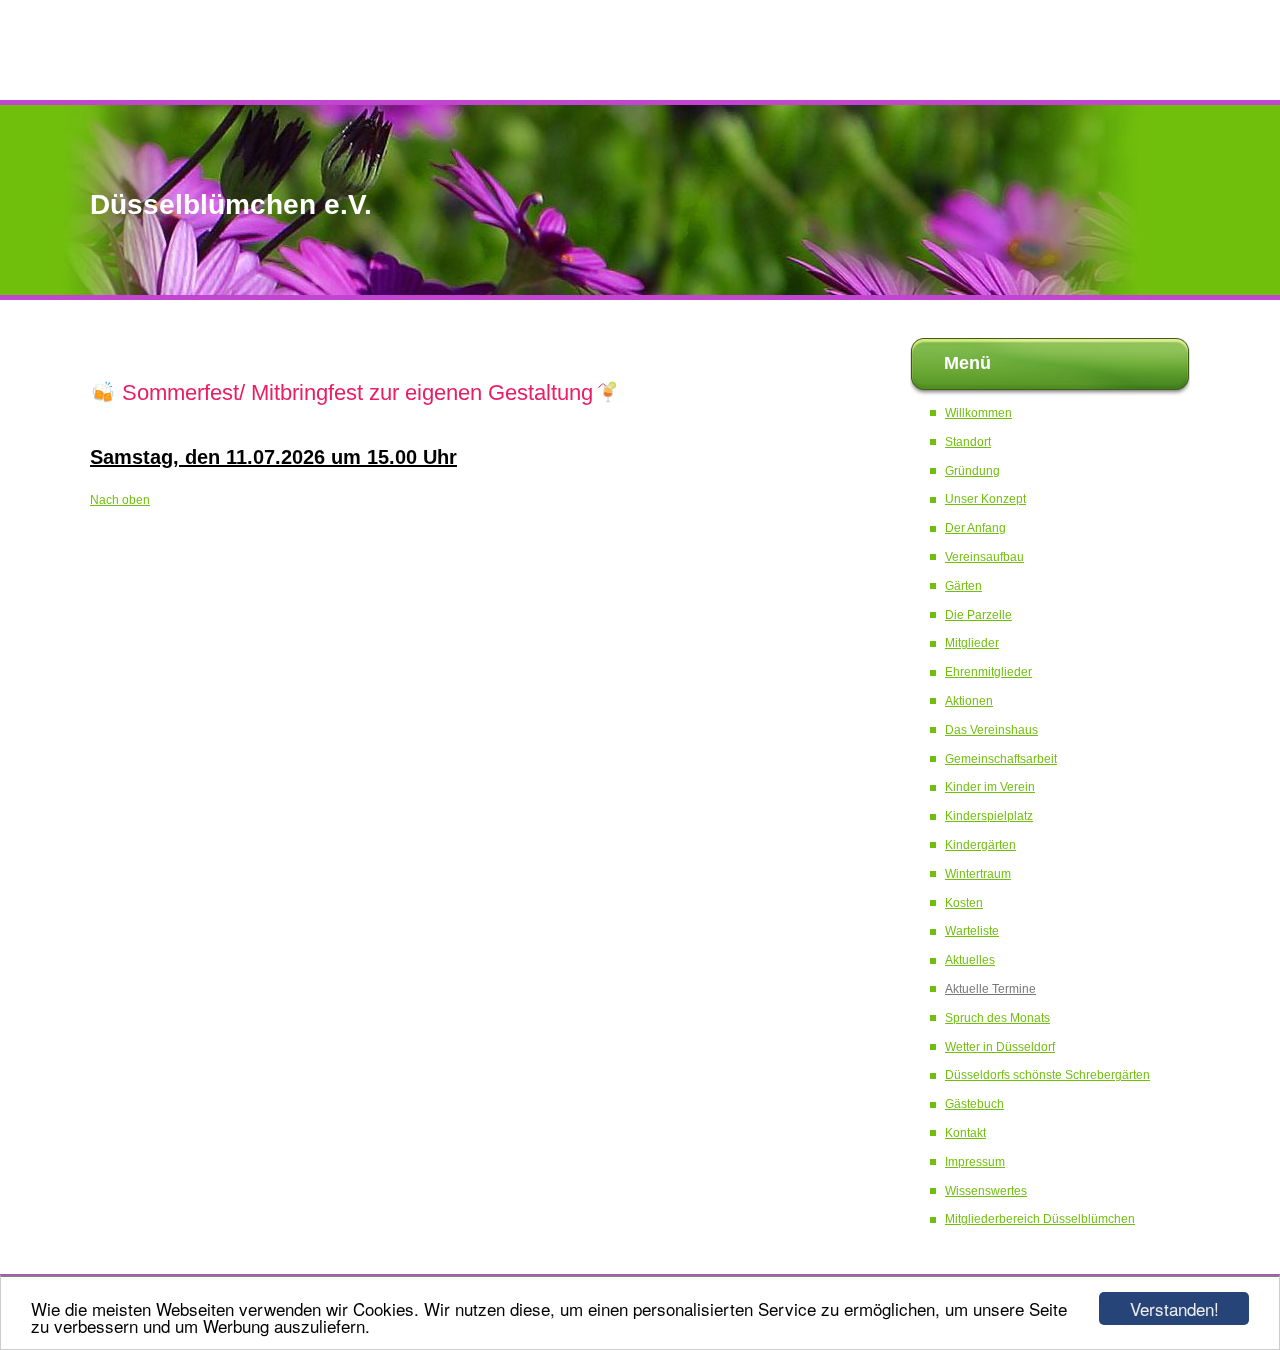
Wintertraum (978, 874)
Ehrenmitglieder (988, 672)
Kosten (964, 903)
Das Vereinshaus (991, 730)
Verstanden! (1174, 1308)
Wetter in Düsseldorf (1000, 1047)
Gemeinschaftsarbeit (1001, 759)
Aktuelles (970, 960)
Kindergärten (980, 845)
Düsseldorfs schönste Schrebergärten (1047, 1075)
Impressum (975, 1162)
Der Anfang (975, 528)
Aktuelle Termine (990, 989)
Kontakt (965, 1133)
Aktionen (969, 701)
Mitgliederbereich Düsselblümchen (1040, 1219)
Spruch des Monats (997, 1018)
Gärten (963, 586)
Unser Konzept (985, 499)
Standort (968, 442)
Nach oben (120, 500)
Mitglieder (972, 643)
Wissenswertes (986, 1191)
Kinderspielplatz (989, 816)
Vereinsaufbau (984, 557)
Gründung (972, 471)
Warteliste (972, 931)
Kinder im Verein (990, 787)
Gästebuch (974, 1104)
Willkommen (978, 413)
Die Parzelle (978, 615)
